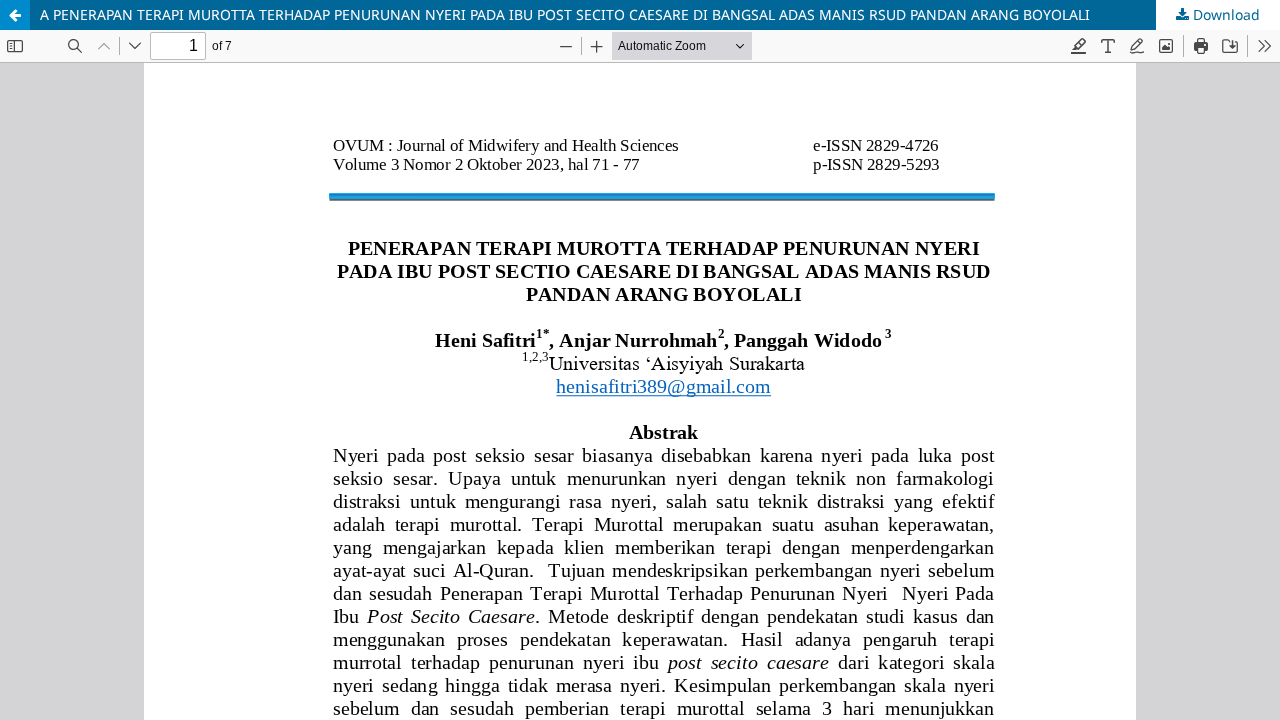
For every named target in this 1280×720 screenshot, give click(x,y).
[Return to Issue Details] (15, 15)
